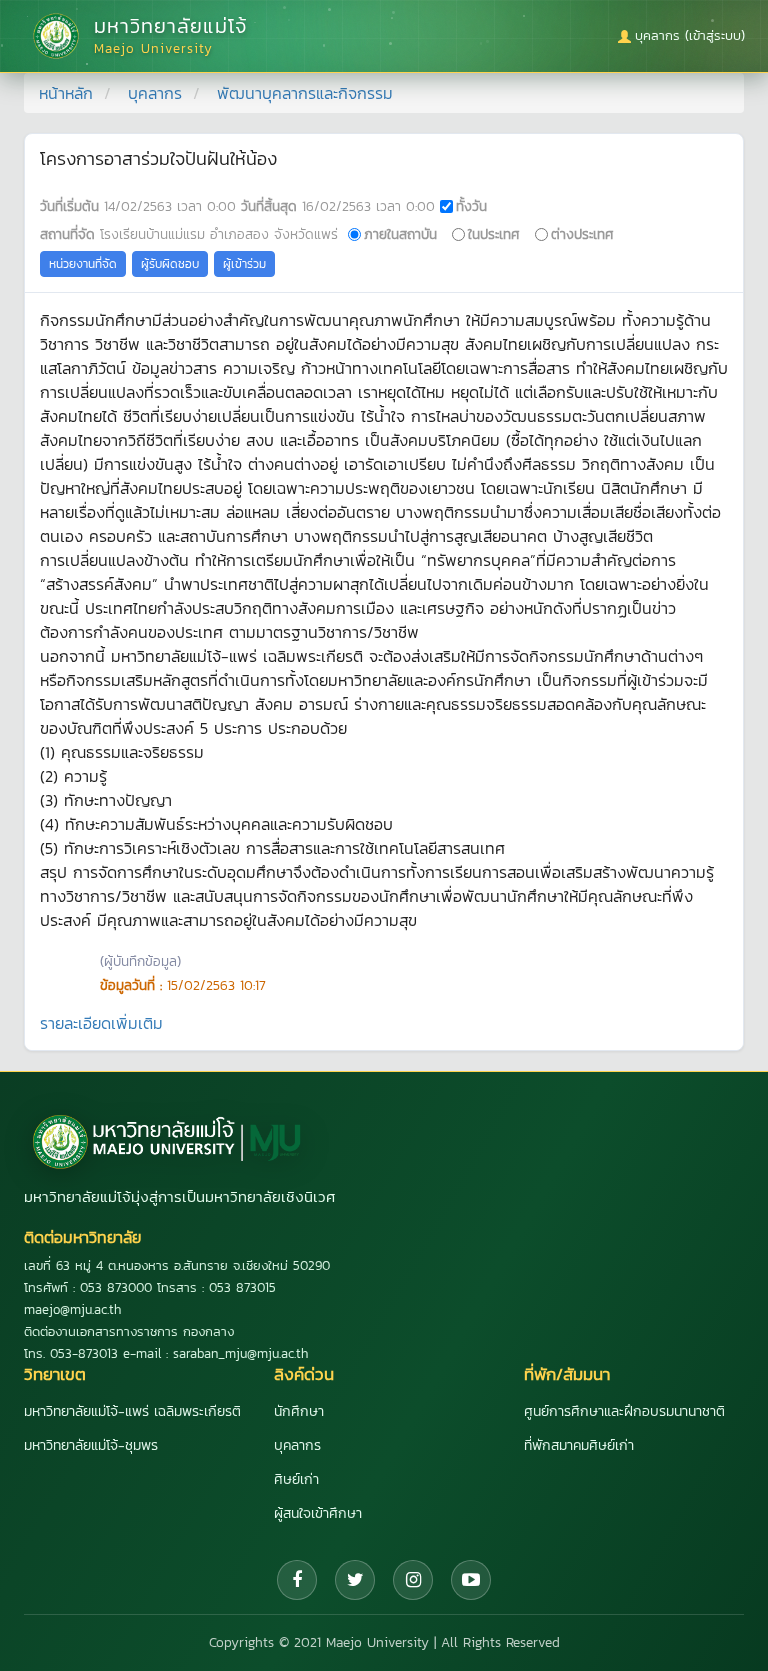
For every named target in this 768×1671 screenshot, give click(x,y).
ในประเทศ (494, 234)
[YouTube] (471, 1580)
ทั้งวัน (471, 206)
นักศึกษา (299, 1411)
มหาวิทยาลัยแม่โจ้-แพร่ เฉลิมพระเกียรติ (132, 1411)
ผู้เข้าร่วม (244, 264)
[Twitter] (355, 1580)
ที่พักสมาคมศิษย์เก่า (579, 1445)
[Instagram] (413, 1580)
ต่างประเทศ (582, 234)
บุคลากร (155, 93)
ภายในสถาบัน (400, 234)
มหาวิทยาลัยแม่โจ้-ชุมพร (91, 1445)
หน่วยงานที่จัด (83, 264)
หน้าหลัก (66, 93)
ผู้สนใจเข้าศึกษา (318, 1513)
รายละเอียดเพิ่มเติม (101, 1023)
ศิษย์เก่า (296, 1479)
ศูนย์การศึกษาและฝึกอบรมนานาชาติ (624, 1411)
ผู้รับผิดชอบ (170, 264)
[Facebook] (297, 1580)
